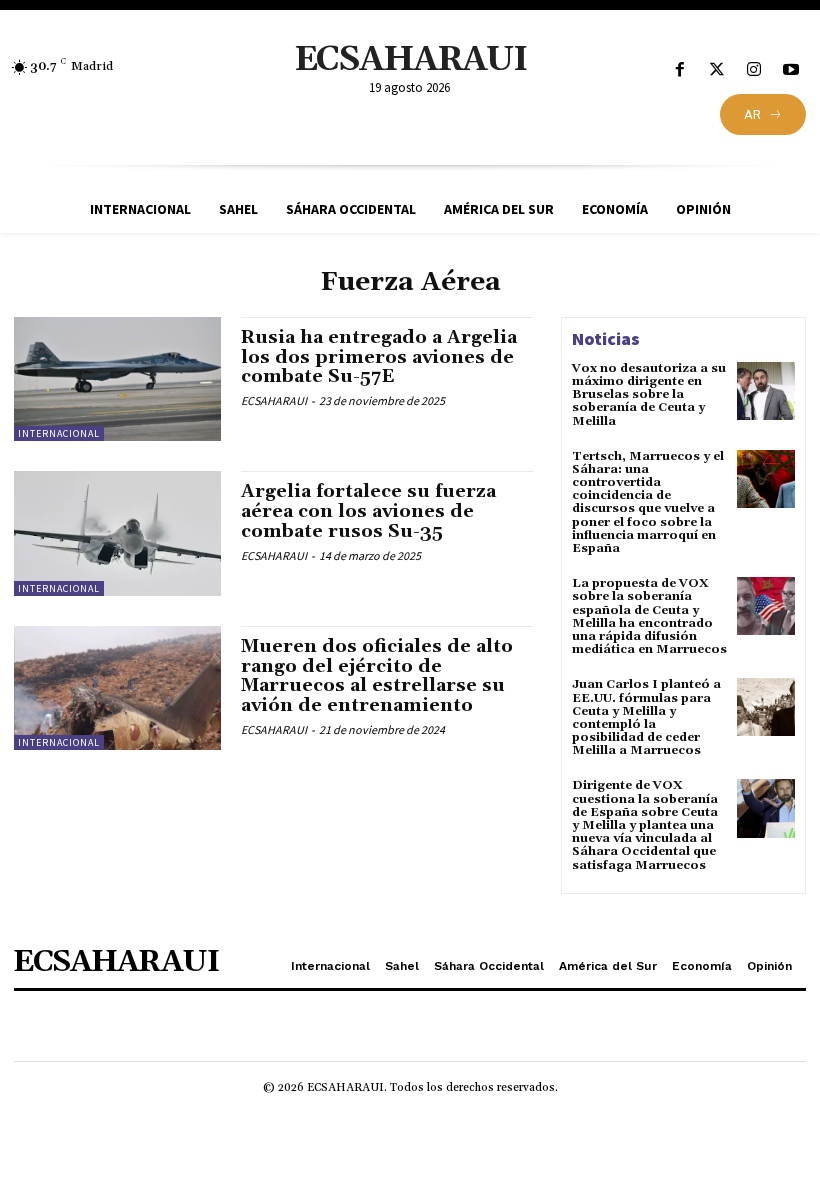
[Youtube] (791, 70)
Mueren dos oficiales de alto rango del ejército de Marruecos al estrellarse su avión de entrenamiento (377, 676)
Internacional (59, 433)
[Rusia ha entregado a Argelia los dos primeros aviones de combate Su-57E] (117, 379)
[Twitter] (716, 70)
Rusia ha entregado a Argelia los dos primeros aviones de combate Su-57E (379, 357)
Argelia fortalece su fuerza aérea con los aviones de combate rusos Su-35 (368, 511)
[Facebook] (679, 70)
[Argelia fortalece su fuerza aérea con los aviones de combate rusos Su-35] (117, 533)
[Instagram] (754, 70)
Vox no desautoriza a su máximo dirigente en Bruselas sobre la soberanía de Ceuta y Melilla (649, 395)
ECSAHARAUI (274, 400)
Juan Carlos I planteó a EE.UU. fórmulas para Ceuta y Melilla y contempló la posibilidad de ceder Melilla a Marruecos (646, 717)
